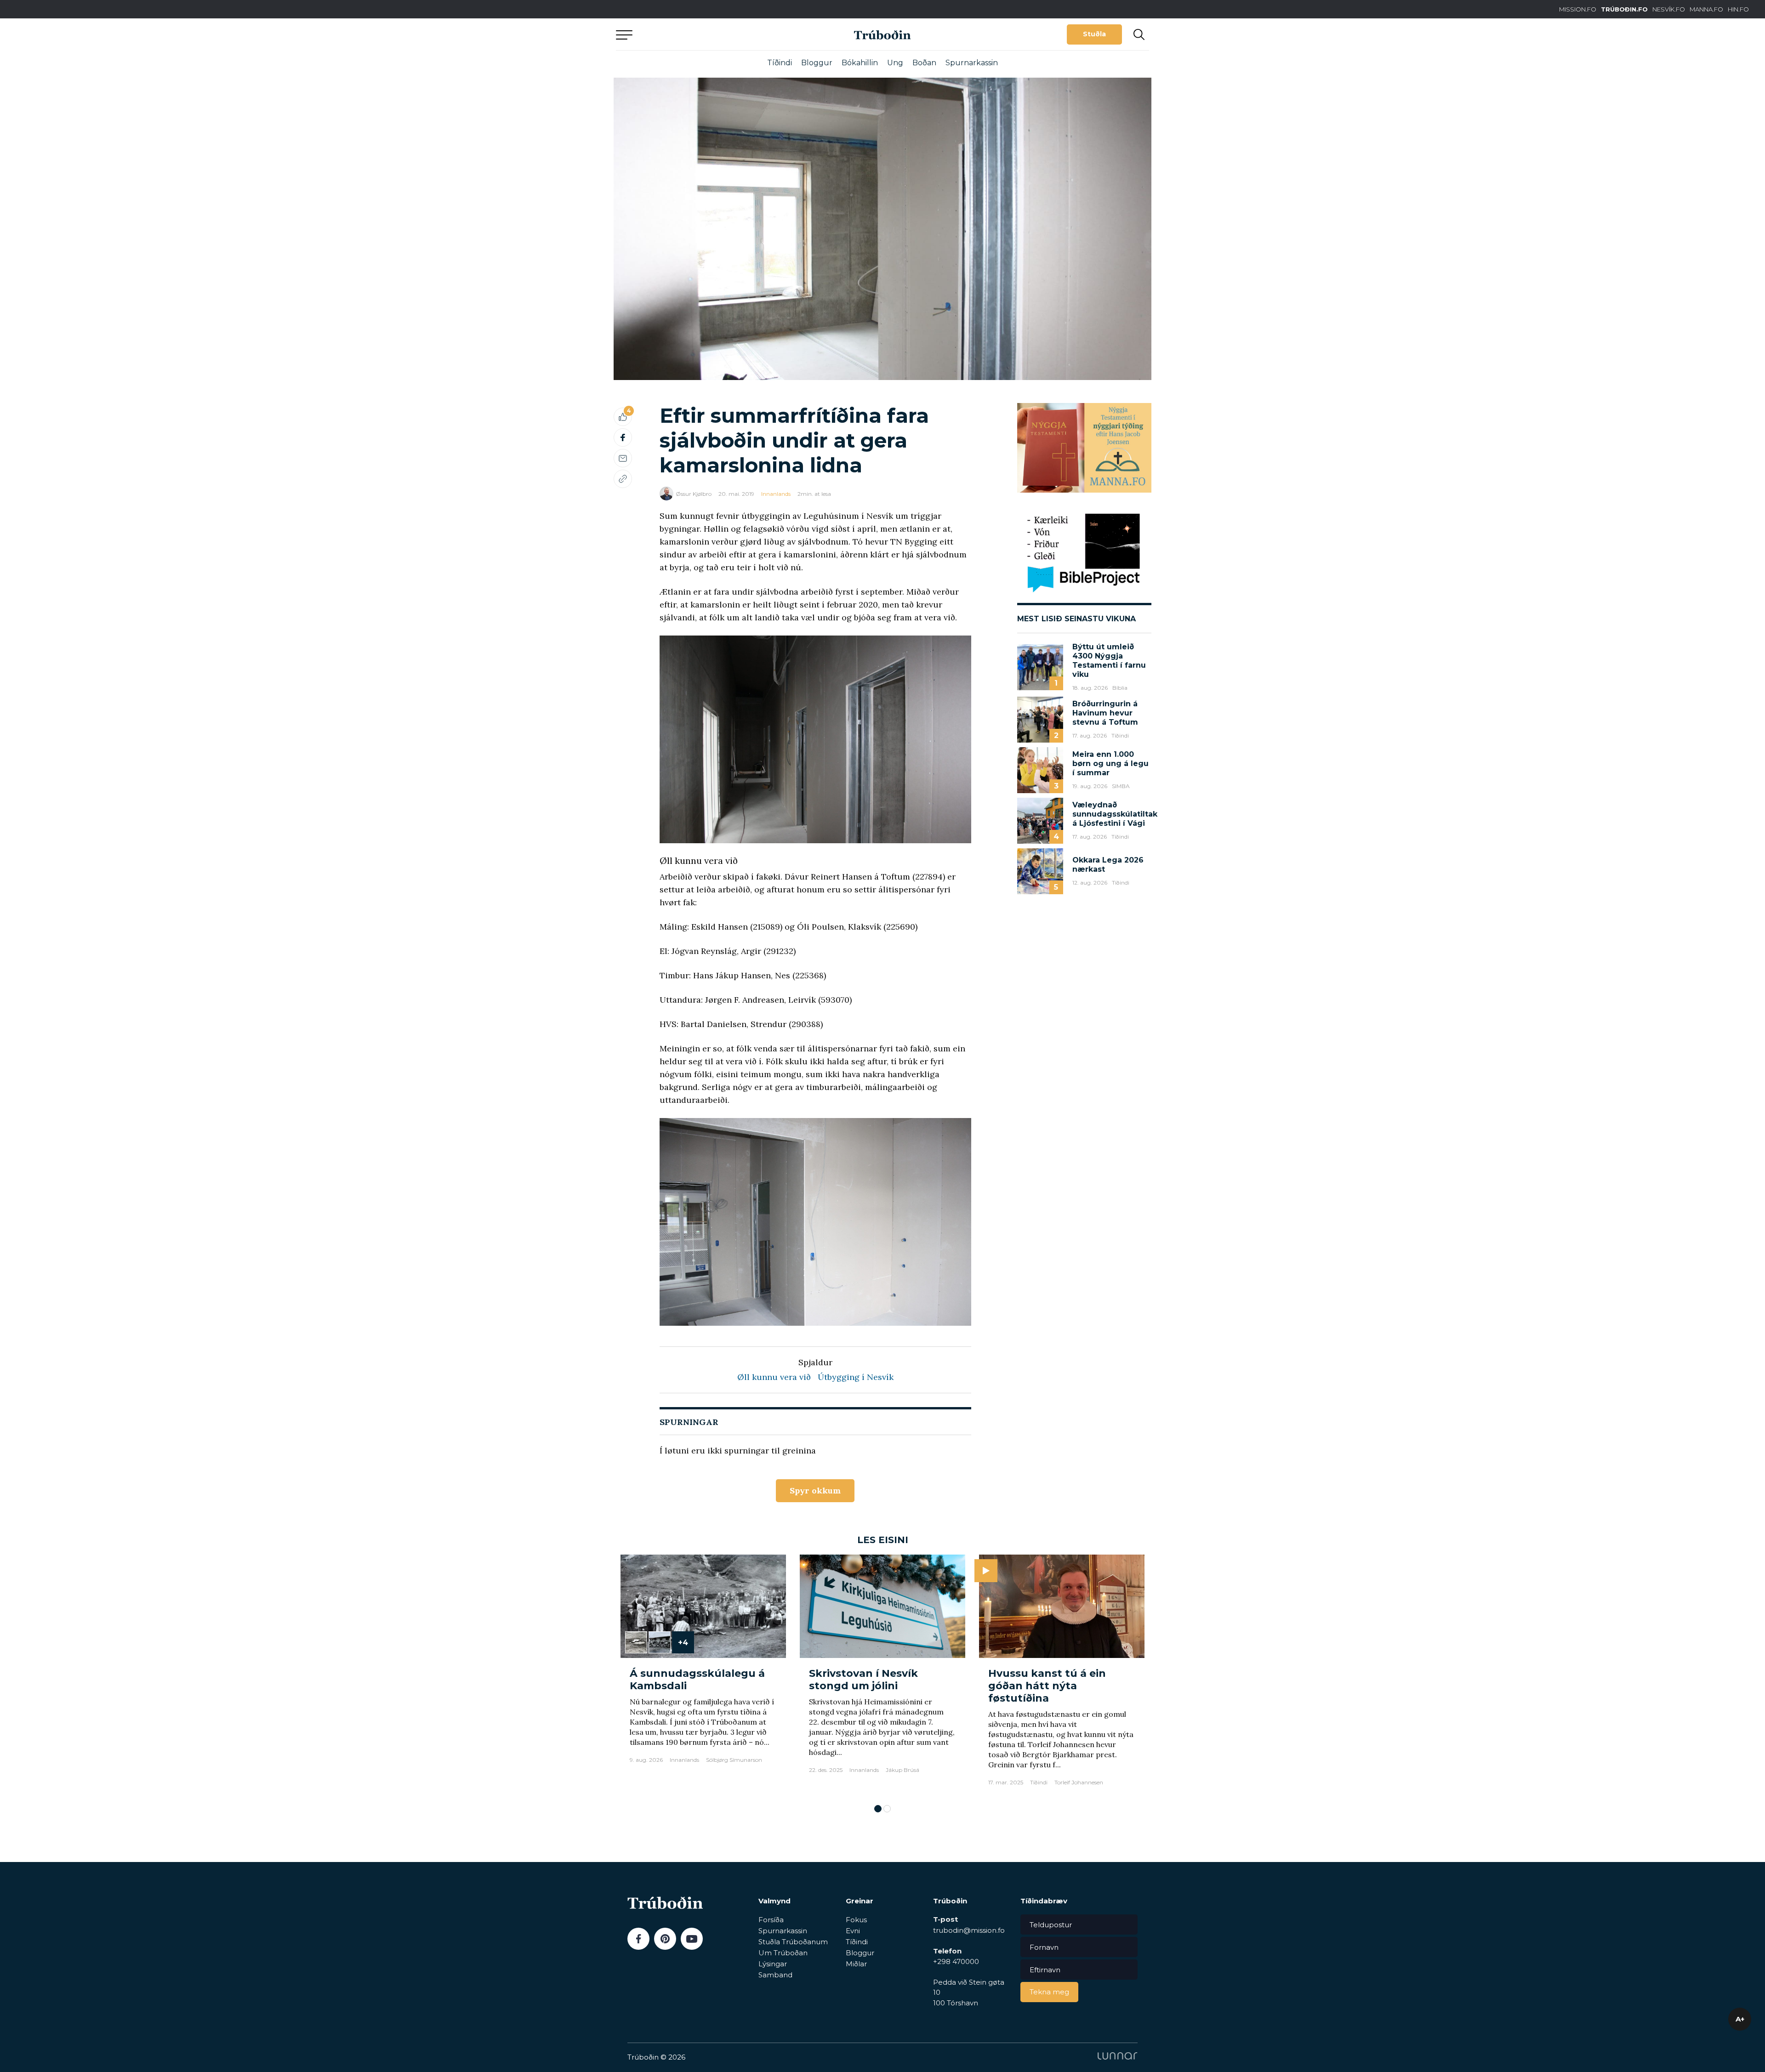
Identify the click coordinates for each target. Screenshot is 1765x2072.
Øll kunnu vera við (774, 1377)
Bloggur (817, 63)
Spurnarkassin (972, 63)
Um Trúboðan (783, 1953)
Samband (775, 1975)
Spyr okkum (815, 1490)
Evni (853, 1931)
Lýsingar (773, 1964)
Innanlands (776, 494)
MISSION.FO (1578, 9)
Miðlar (856, 1964)
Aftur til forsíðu (701, 34)
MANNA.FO (1706, 9)
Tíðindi (780, 63)
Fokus (856, 1920)
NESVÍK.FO (1669, 9)
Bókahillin (860, 63)
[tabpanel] (703, 1675)
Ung (895, 63)
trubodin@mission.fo (969, 1930)
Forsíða (771, 1920)
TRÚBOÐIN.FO (1624, 9)
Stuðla (1094, 34)
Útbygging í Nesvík (856, 1377)
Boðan (924, 63)
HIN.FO (1738, 9)
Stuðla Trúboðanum (793, 1942)
